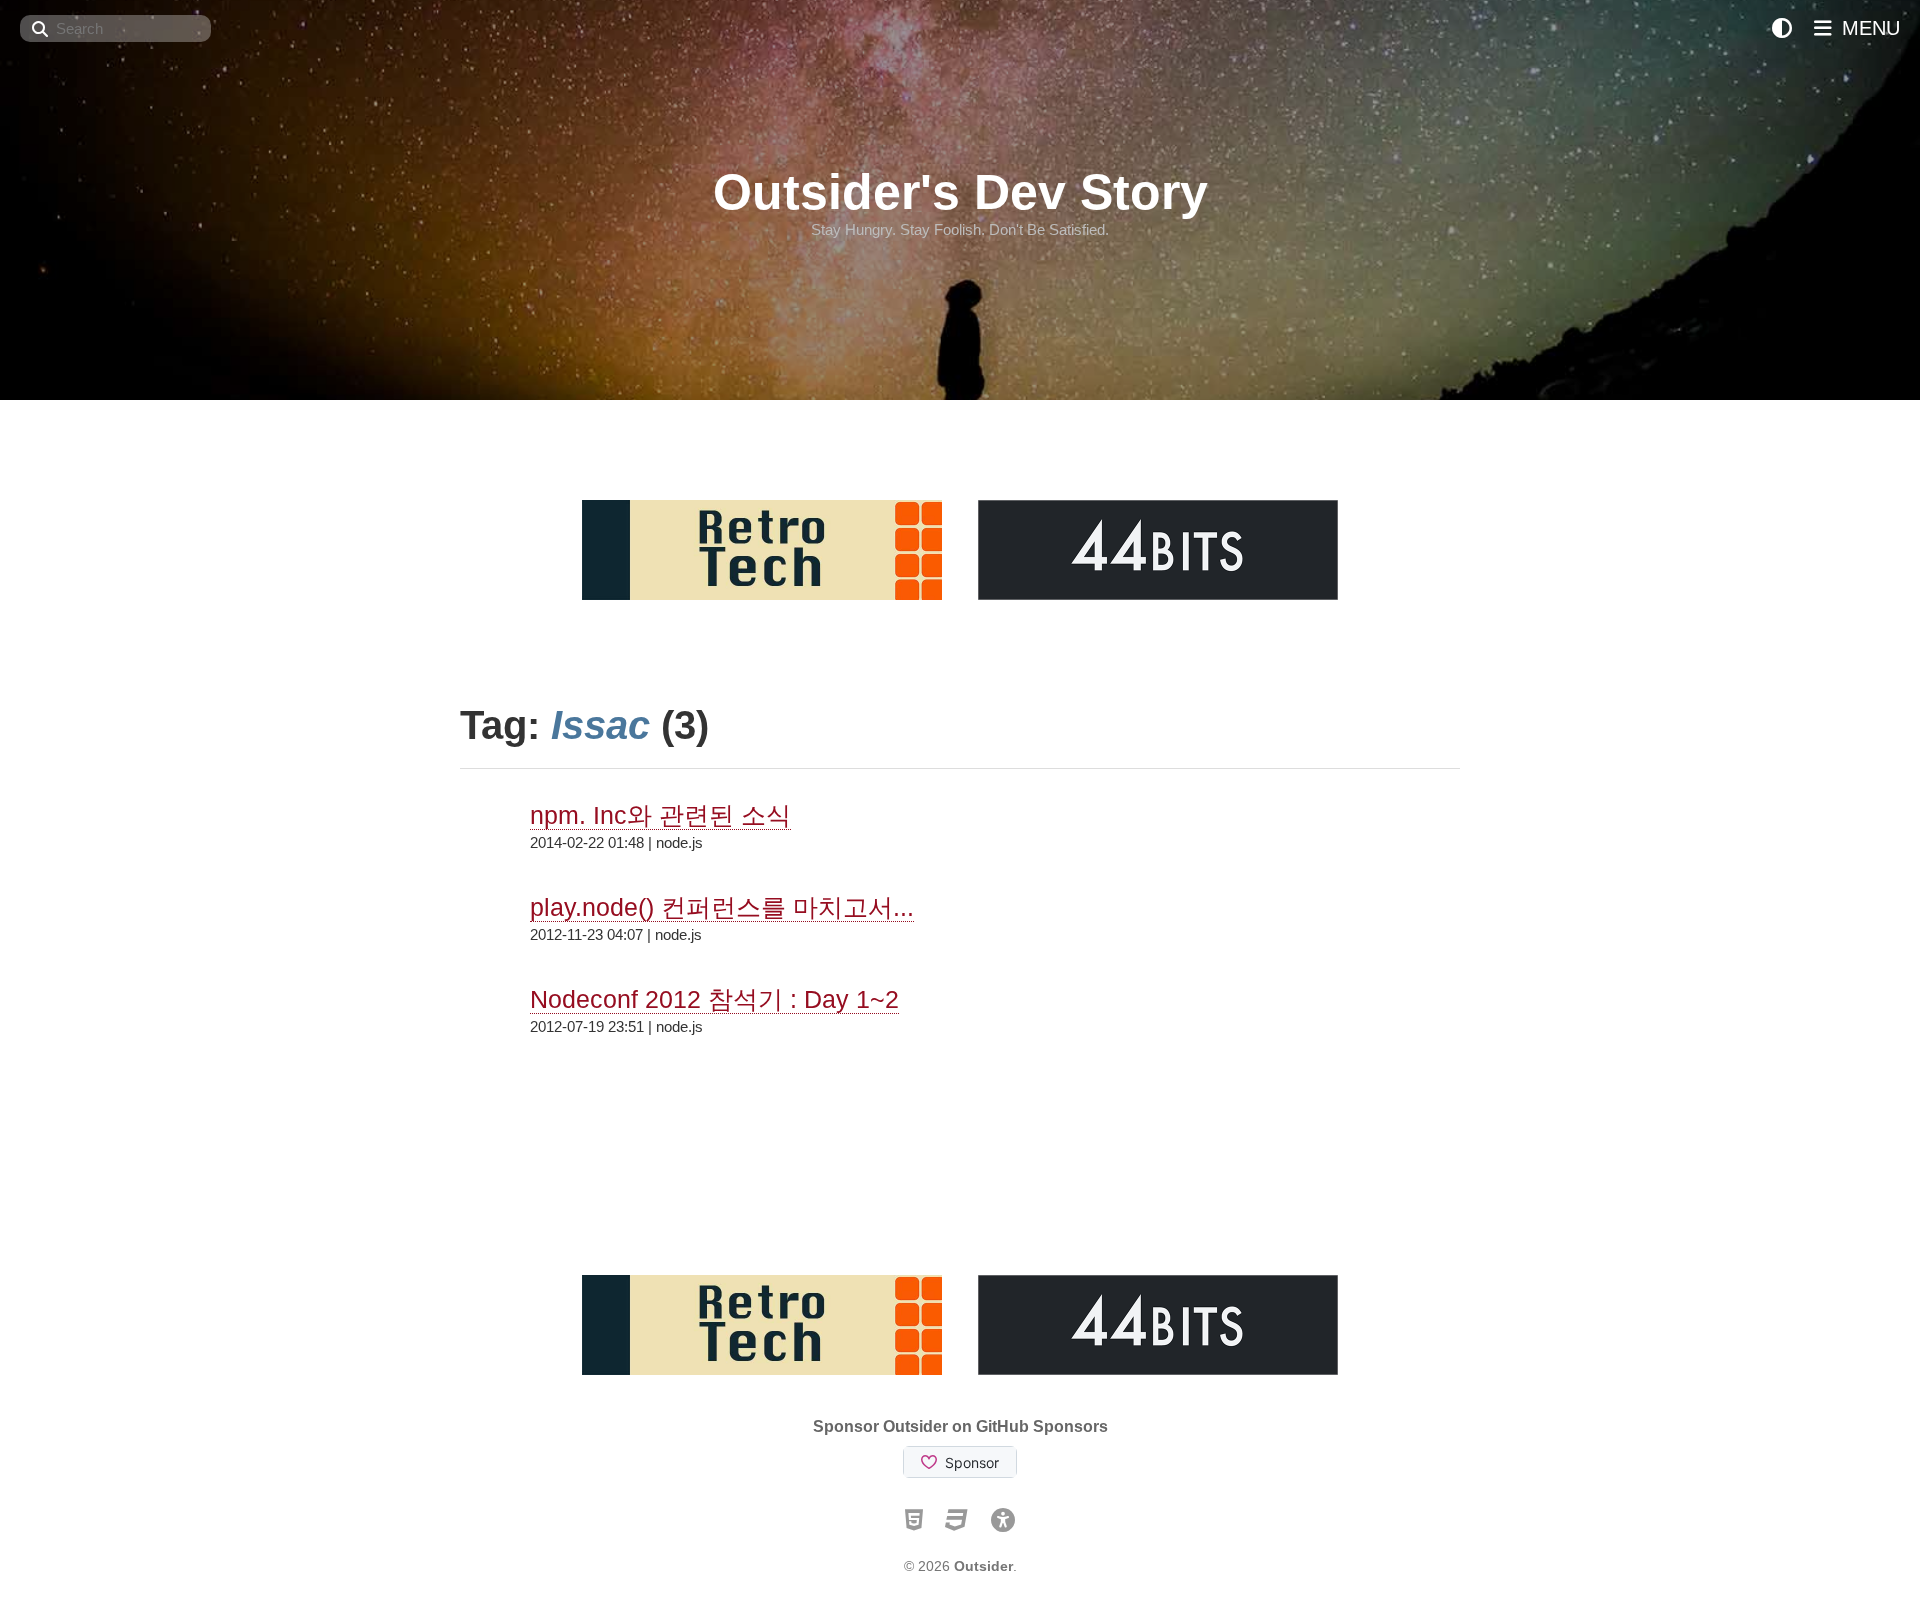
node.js (679, 842)
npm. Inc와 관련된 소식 (660, 815)
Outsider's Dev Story (960, 192)
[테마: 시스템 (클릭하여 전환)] (1782, 28)
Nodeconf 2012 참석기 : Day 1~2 (714, 999)
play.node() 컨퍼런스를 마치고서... (722, 907)
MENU (1868, 28)
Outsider (983, 1566)
